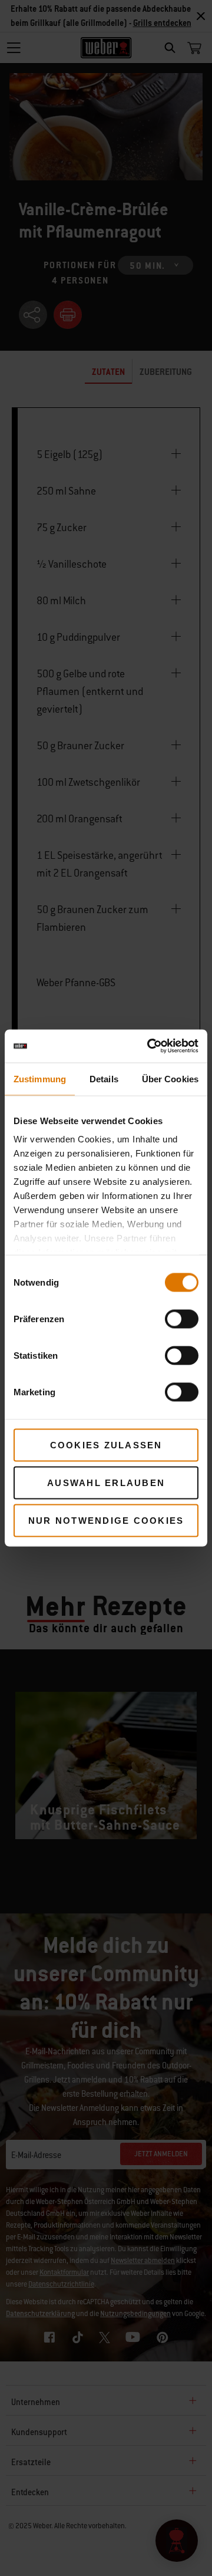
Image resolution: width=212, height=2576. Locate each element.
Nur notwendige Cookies (106, 1520)
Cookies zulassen (106, 1445)
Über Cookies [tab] (170, 1078)
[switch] (182, 1319)
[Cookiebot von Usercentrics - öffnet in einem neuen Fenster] (150, 1046)
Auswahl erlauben (106, 1482)
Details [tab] (104, 1078)
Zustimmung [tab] (40, 1078)
